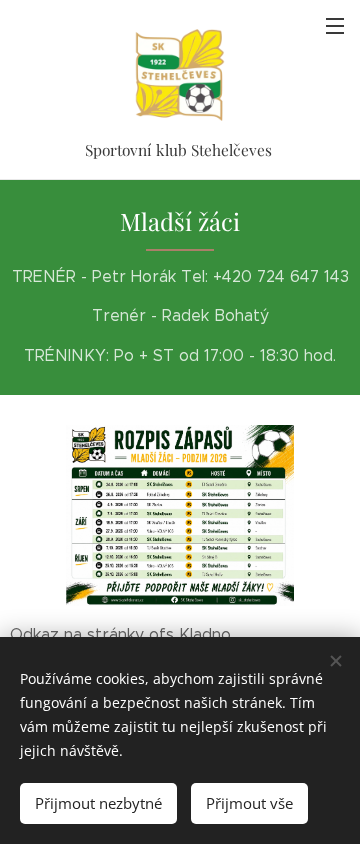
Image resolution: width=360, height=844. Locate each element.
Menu (335, 25)
